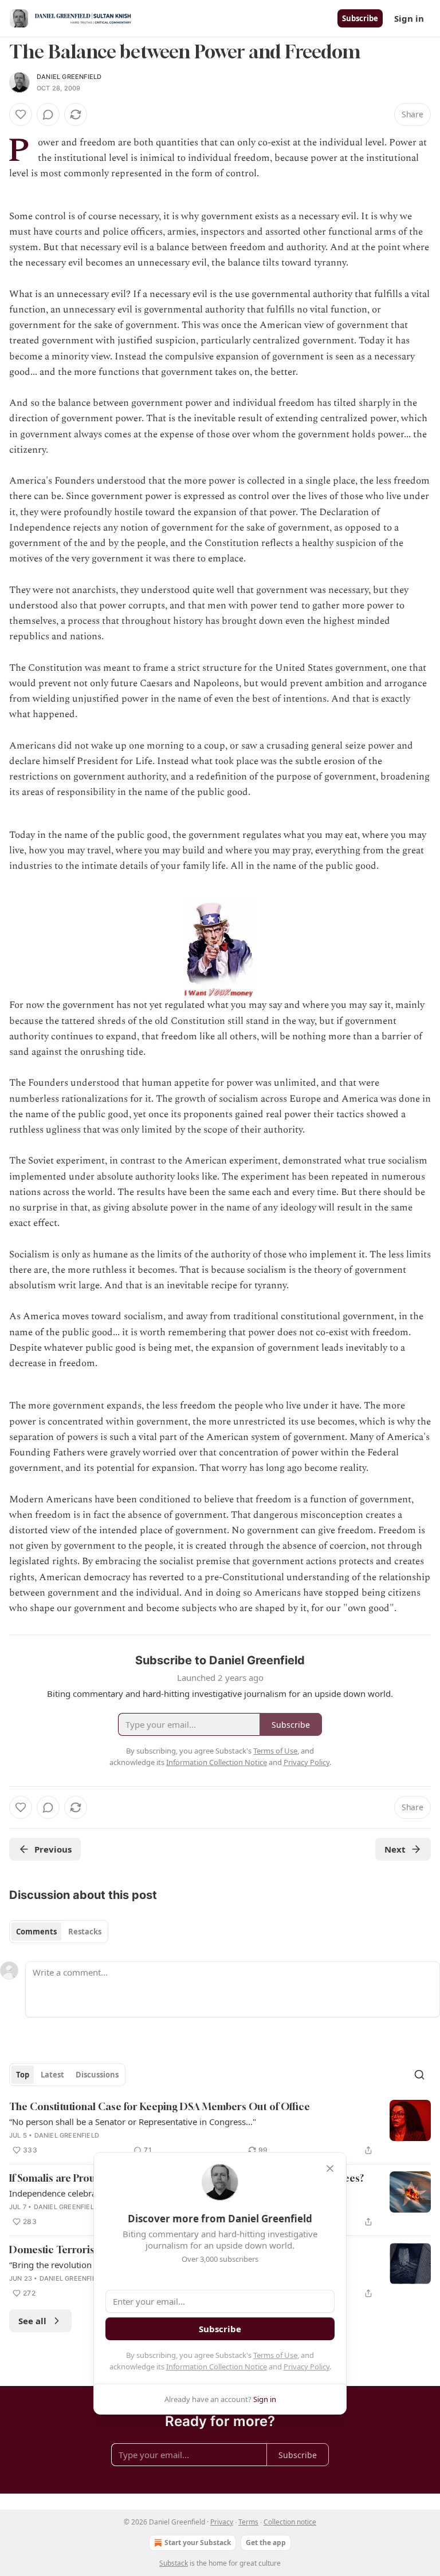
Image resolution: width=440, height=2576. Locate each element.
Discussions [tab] (97, 2075)
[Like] (21, 114)
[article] (220, 2128)
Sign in (409, 18)
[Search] (419, 2075)
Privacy (222, 2522)
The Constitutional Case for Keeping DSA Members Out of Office (160, 2106)
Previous (53, 1849)
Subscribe (360, 18)
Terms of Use (275, 2355)
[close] (330, 2169)
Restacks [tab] (85, 1932)
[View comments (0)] (48, 114)
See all (32, 2321)
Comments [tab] (36, 1932)
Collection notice (290, 2522)
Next (395, 1849)
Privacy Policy (307, 2367)
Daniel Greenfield (69, 77)
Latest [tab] (52, 2075)
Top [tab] (23, 2075)
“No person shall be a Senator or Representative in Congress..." (133, 2122)
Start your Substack (198, 2543)
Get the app (266, 2543)
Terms (248, 2522)
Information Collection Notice (217, 2367)
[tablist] (59, 1932)
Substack (174, 2563)
